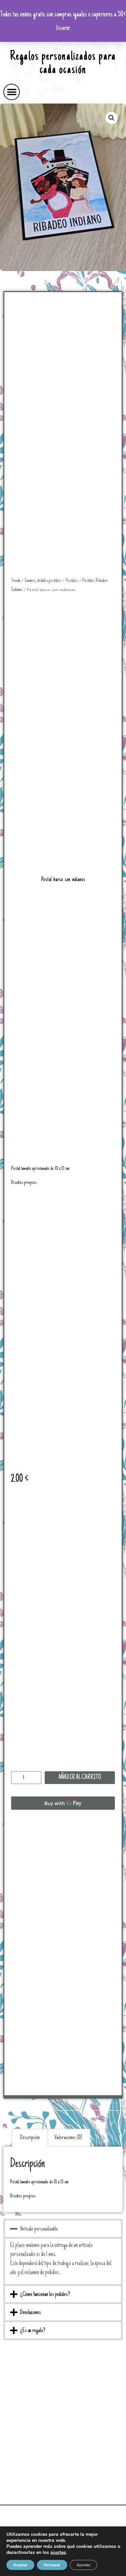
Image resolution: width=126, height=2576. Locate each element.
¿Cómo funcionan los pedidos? (45, 2295)
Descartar (63, 28)
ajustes (58, 2553)
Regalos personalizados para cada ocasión (63, 64)
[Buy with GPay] (63, 1803)
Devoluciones (31, 2313)
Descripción (30, 2138)
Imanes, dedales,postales (43, 581)
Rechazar (52, 2565)
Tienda (16, 581)
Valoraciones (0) (68, 2138)
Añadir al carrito (80, 1778)
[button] (12, 92)
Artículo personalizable (39, 2229)
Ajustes (83, 2565)
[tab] (30, 2138)
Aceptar (20, 2565)
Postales (72, 581)
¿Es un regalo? (33, 2331)
